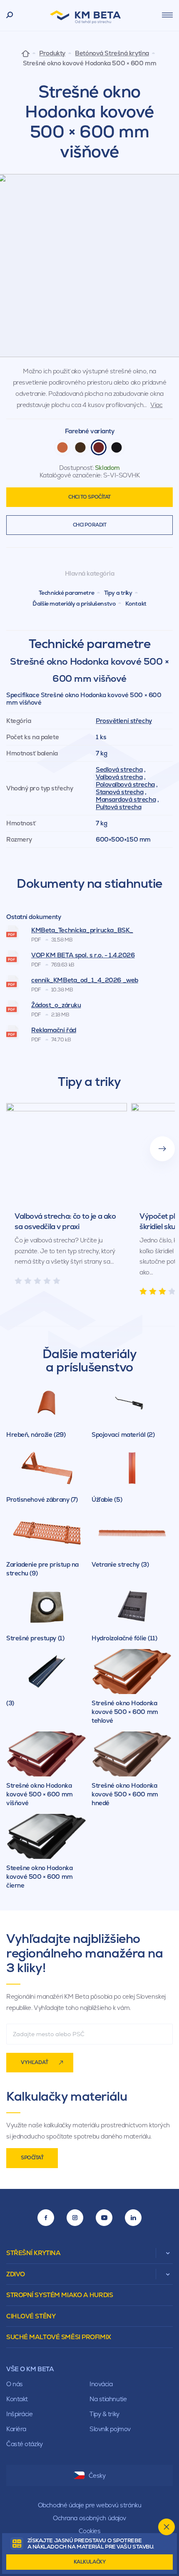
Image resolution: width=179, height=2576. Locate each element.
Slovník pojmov (110, 2429)
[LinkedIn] (133, 2218)
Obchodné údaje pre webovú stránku (89, 2505)
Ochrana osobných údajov (89, 2518)
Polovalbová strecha (125, 784)
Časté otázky (25, 2444)
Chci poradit (90, 525)
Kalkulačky (90, 2562)
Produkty (52, 53)
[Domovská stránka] (26, 53)
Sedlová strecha (119, 769)
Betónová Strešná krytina (112, 53)
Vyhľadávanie (10, 15)
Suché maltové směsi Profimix (59, 2337)
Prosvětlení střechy (124, 721)
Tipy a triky (118, 593)
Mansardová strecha (126, 799)
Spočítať (32, 2158)
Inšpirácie (20, 2414)
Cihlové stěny (31, 2316)
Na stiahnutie (108, 2399)
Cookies (90, 2531)
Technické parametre (67, 593)
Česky (97, 2475)
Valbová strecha (119, 777)
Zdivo (16, 2274)
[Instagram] (75, 2218)
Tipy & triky (104, 2414)
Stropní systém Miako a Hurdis (60, 2295)
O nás (15, 2384)
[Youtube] (104, 2218)
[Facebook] (46, 2218)
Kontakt (136, 604)
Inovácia (101, 2384)
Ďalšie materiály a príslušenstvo (74, 604)
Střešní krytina (33, 2253)
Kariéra (16, 2429)
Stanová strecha (119, 792)
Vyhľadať (35, 2062)
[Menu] (167, 15)
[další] (162, 1149)
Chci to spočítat (89, 497)
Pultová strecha (118, 807)
